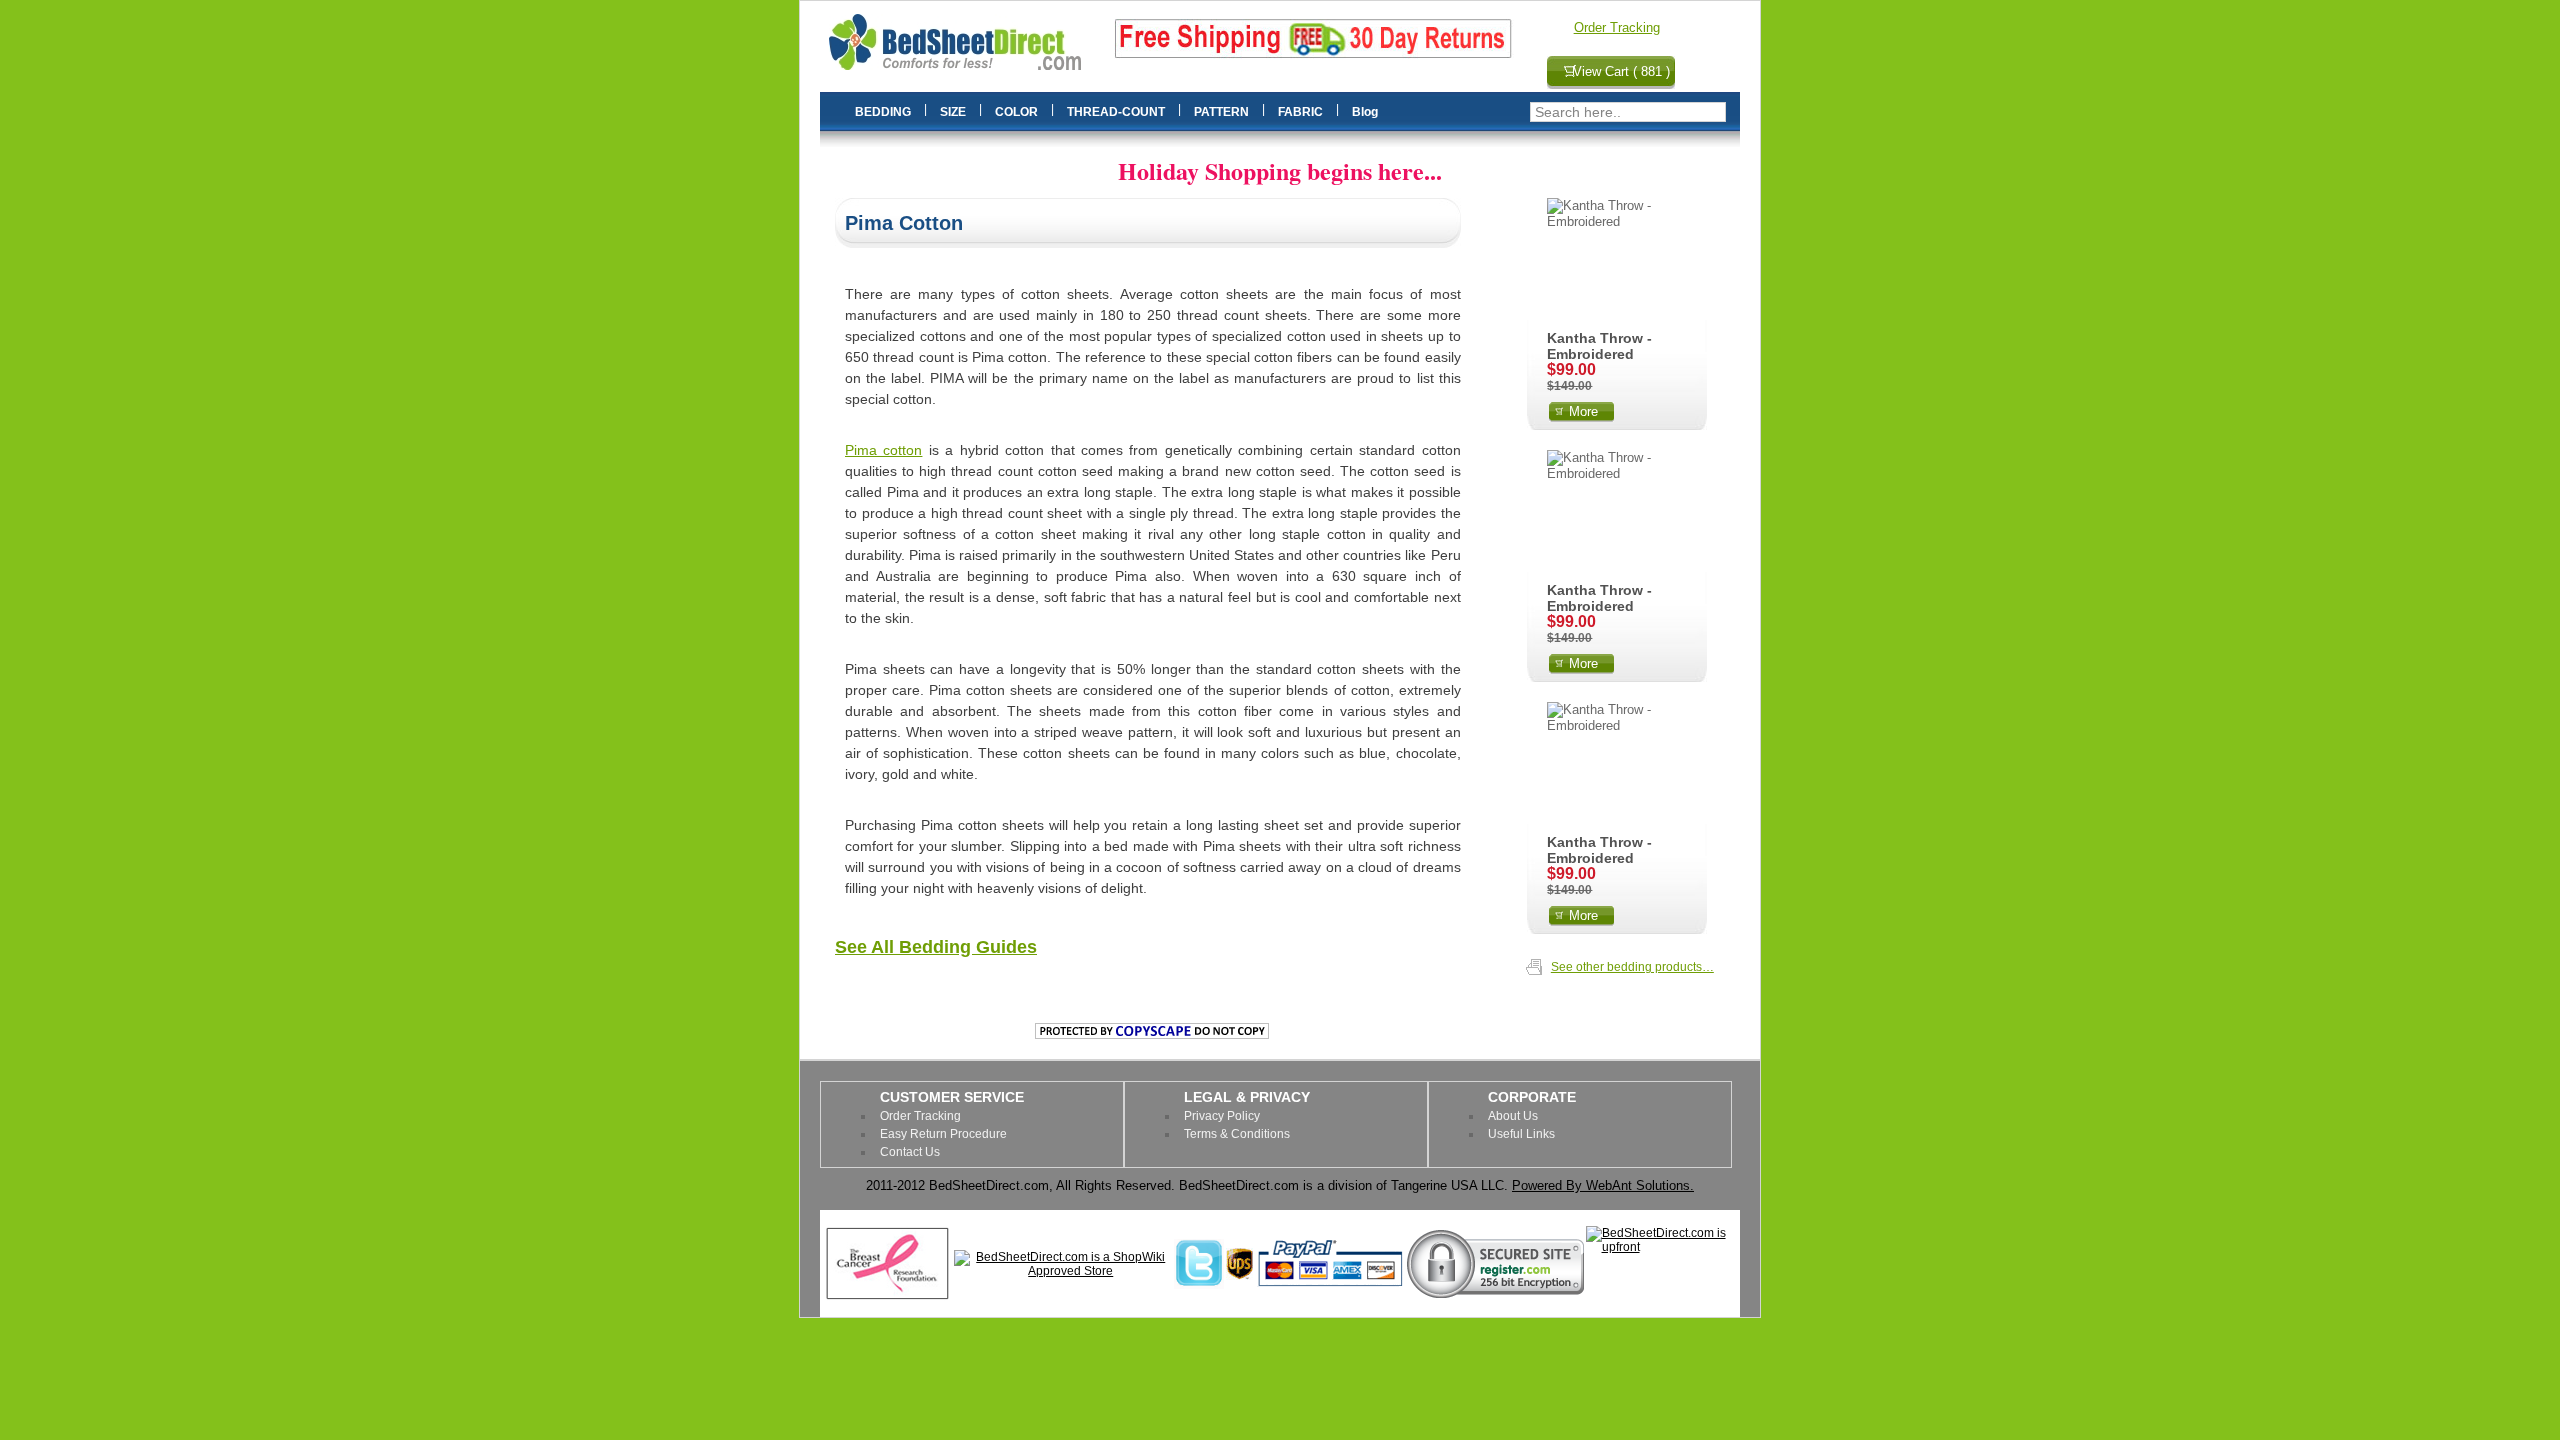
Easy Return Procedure (943, 1134)
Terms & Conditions (1237, 1134)
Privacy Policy (1222, 1116)
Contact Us (910, 1152)
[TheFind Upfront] (1662, 1247)
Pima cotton (883, 450)
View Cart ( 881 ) (1621, 71)
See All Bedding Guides (936, 947)
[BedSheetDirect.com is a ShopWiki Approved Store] (1063, 1271)
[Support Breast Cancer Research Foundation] (887, 1297)
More (1583, 411)
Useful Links (1521, 1134)
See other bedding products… (1632, 967)
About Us (1513, 1116)
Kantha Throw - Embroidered (1599, 346)
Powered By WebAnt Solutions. (1603, 1185)
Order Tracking (1617, 27)
